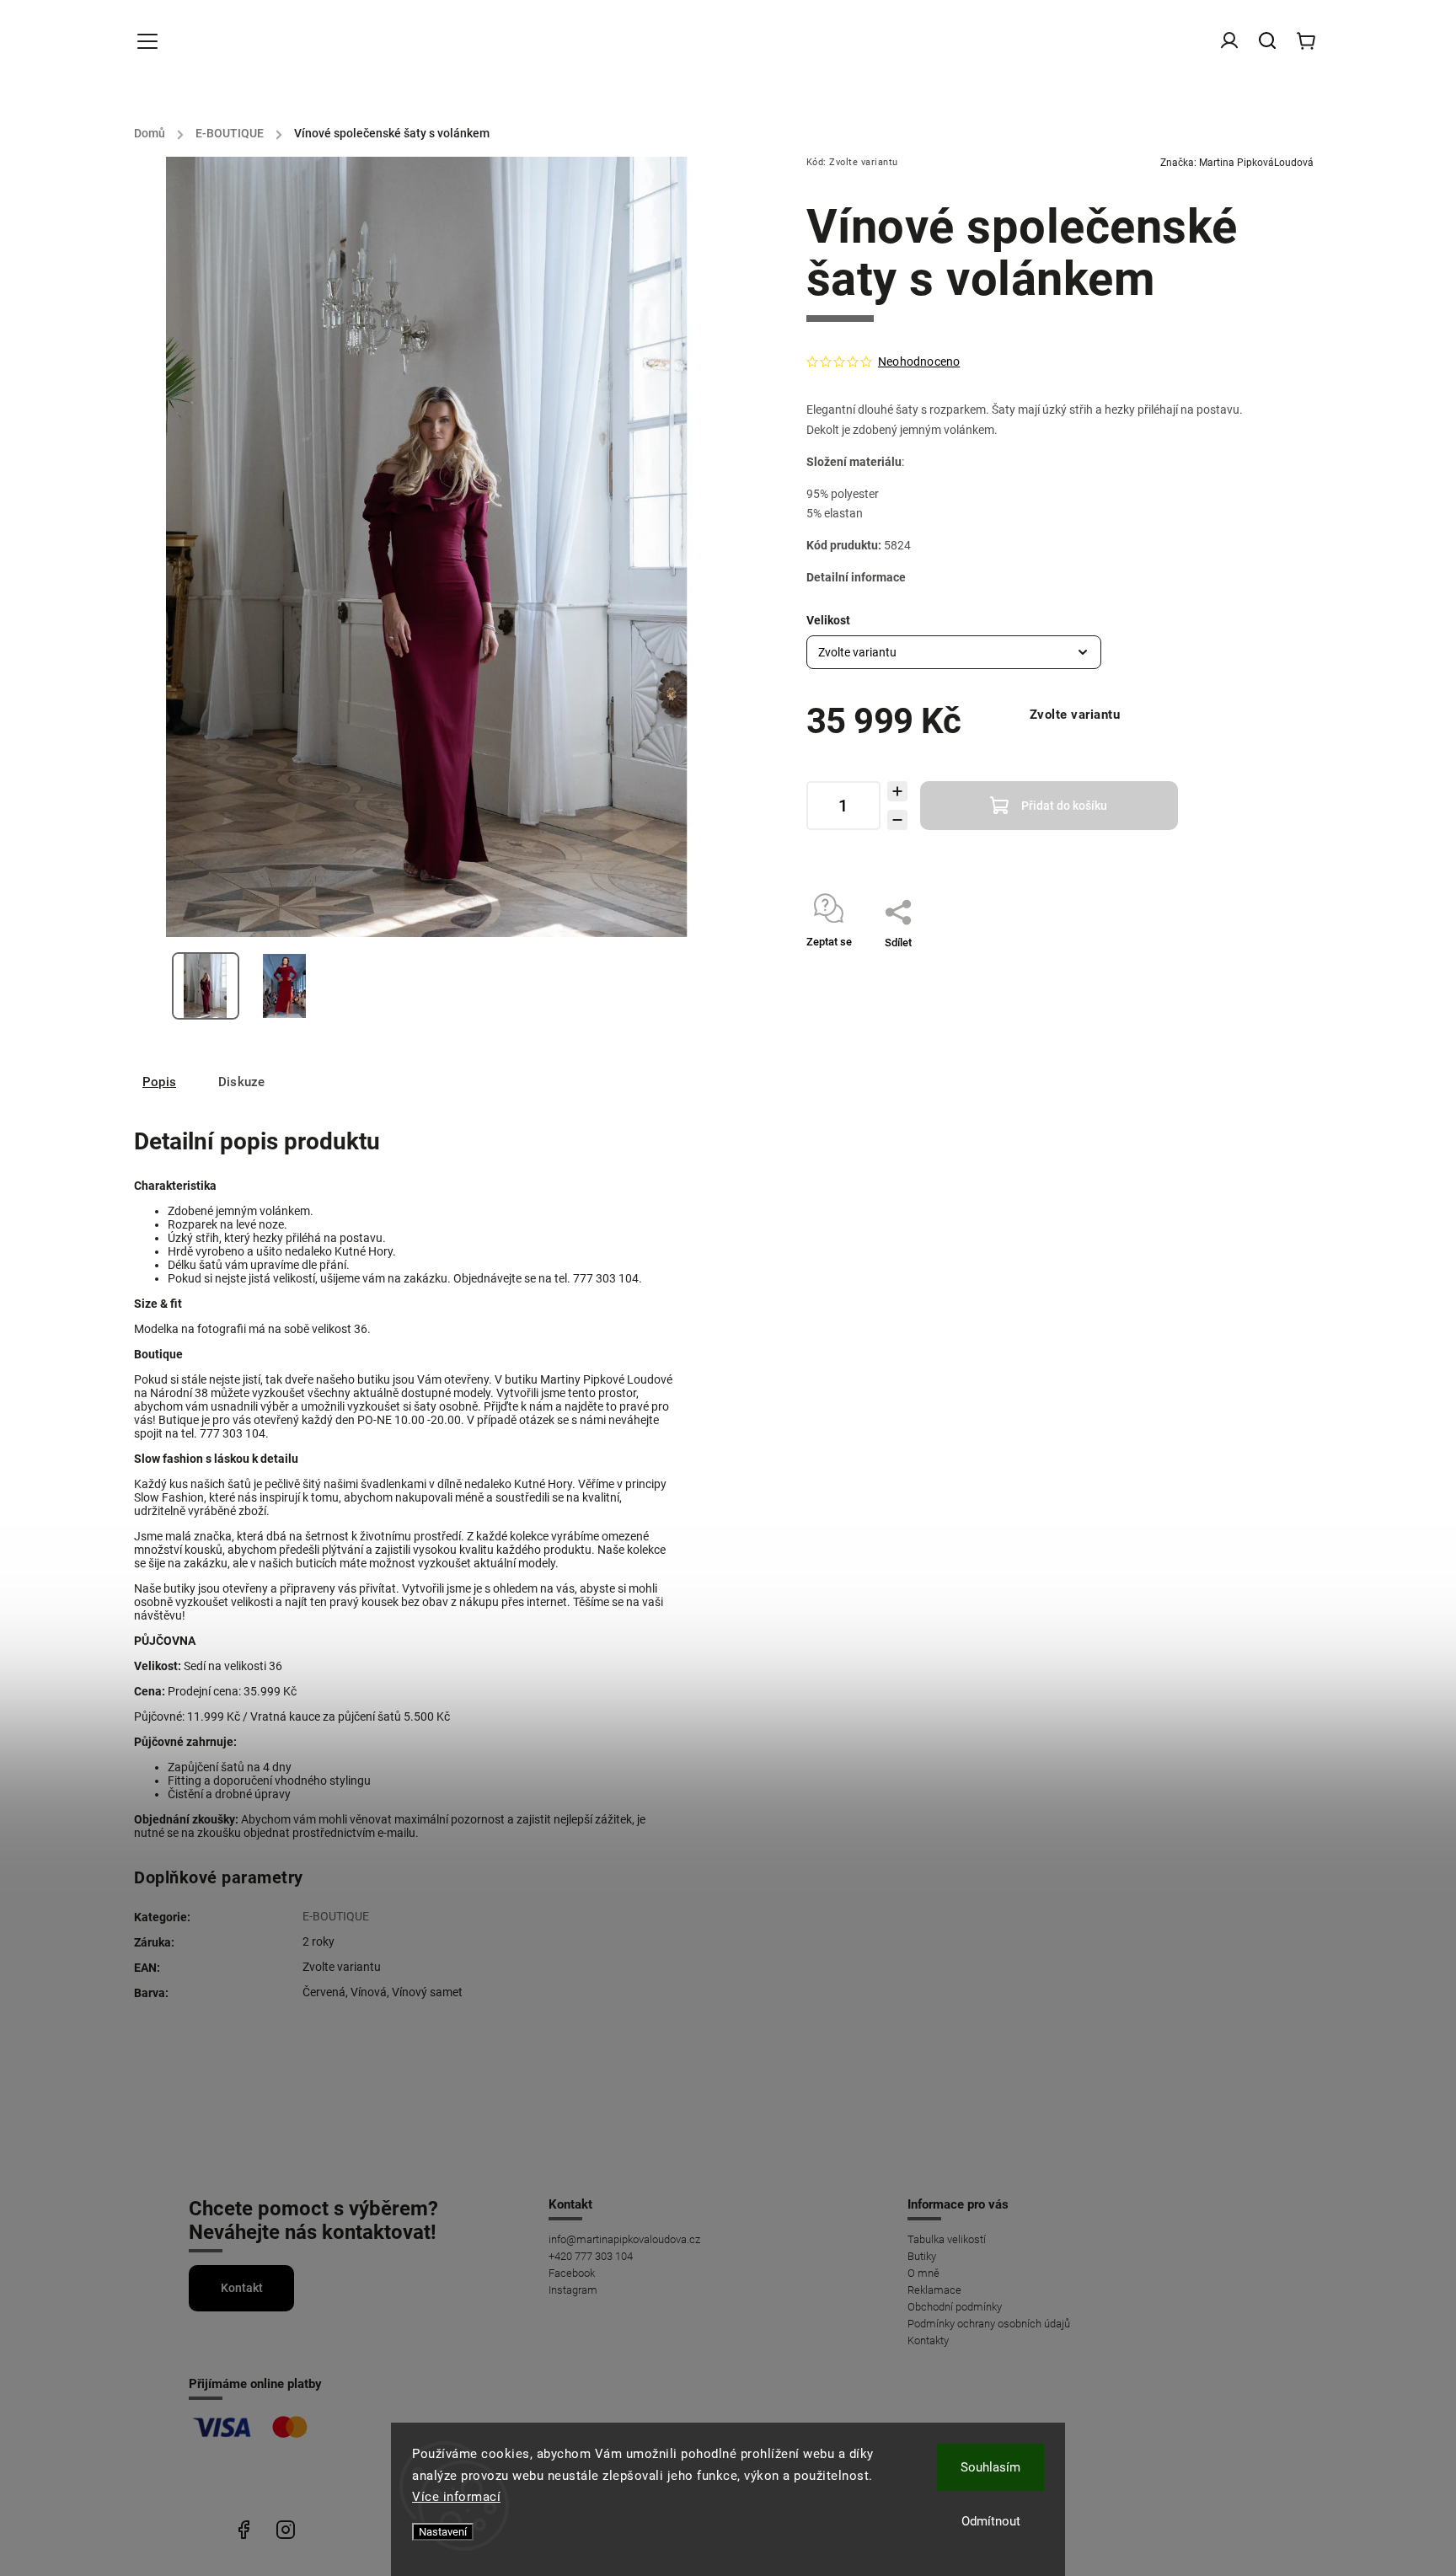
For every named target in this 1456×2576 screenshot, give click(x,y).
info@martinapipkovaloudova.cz (624, 2239)
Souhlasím (990, 2467)
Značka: (1237, 163)
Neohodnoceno (919, 361)
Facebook (572, 2273)
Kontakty (928, 2340)
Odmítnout (991, 2521)
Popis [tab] (159, 1082)
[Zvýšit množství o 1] (897, 791)
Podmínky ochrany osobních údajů (989, 2324)
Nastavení (443, 2532)
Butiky (922, 2256)
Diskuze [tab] (241, 1082)
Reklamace (934, 2290)
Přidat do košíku (1064, 806)
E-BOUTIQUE (336, 1916)
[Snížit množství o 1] (897, 820)
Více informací (456, 2497)
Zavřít (1199, 964)
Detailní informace (856, 577)
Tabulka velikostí (947, 2239)
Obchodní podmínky (955, 2307)
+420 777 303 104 (591, 2256)
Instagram (573, 2290)
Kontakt (242, 2288)
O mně (923, 2273)
